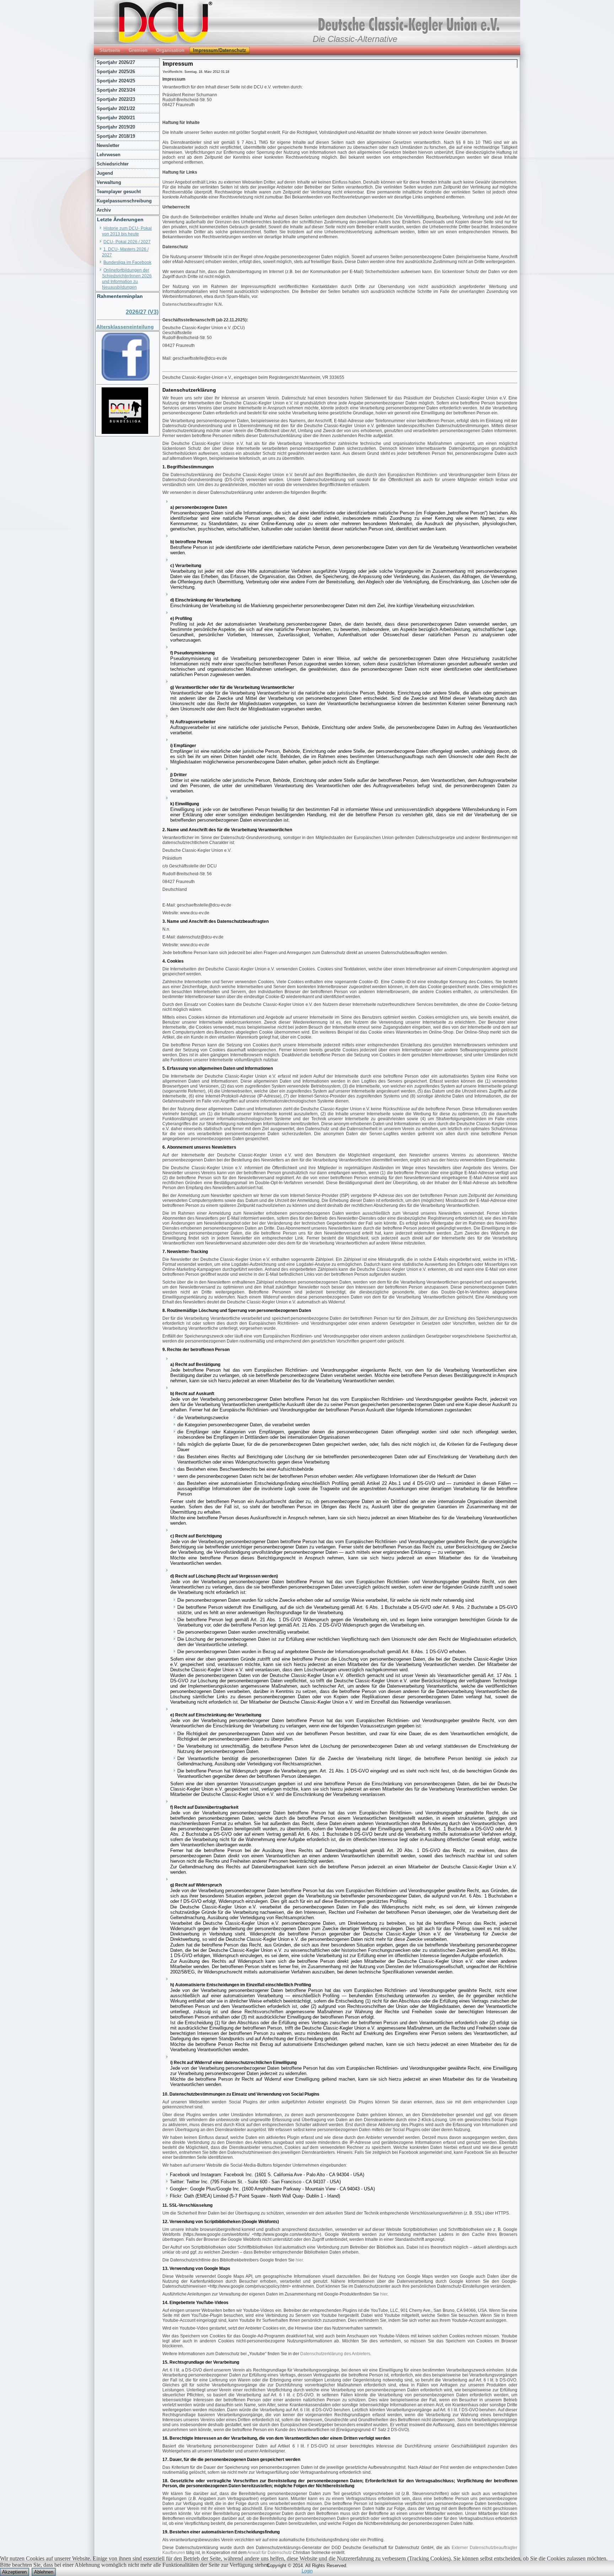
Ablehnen (44, 2572)
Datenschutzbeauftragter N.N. (193, 304)
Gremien (138, 50)
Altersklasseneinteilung (125, 327)
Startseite (110, 50)
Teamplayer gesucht (119, 192)
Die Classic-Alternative (355, 39)
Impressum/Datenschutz (220, 50)
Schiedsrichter (113, 164)
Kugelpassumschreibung (124, 201)
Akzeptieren (14, 2572)
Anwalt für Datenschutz (270, 2553)
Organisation (170, 50)
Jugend (105, 173)
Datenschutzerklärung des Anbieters (335, 2354)
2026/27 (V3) (142, 312)
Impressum (178, 64)
